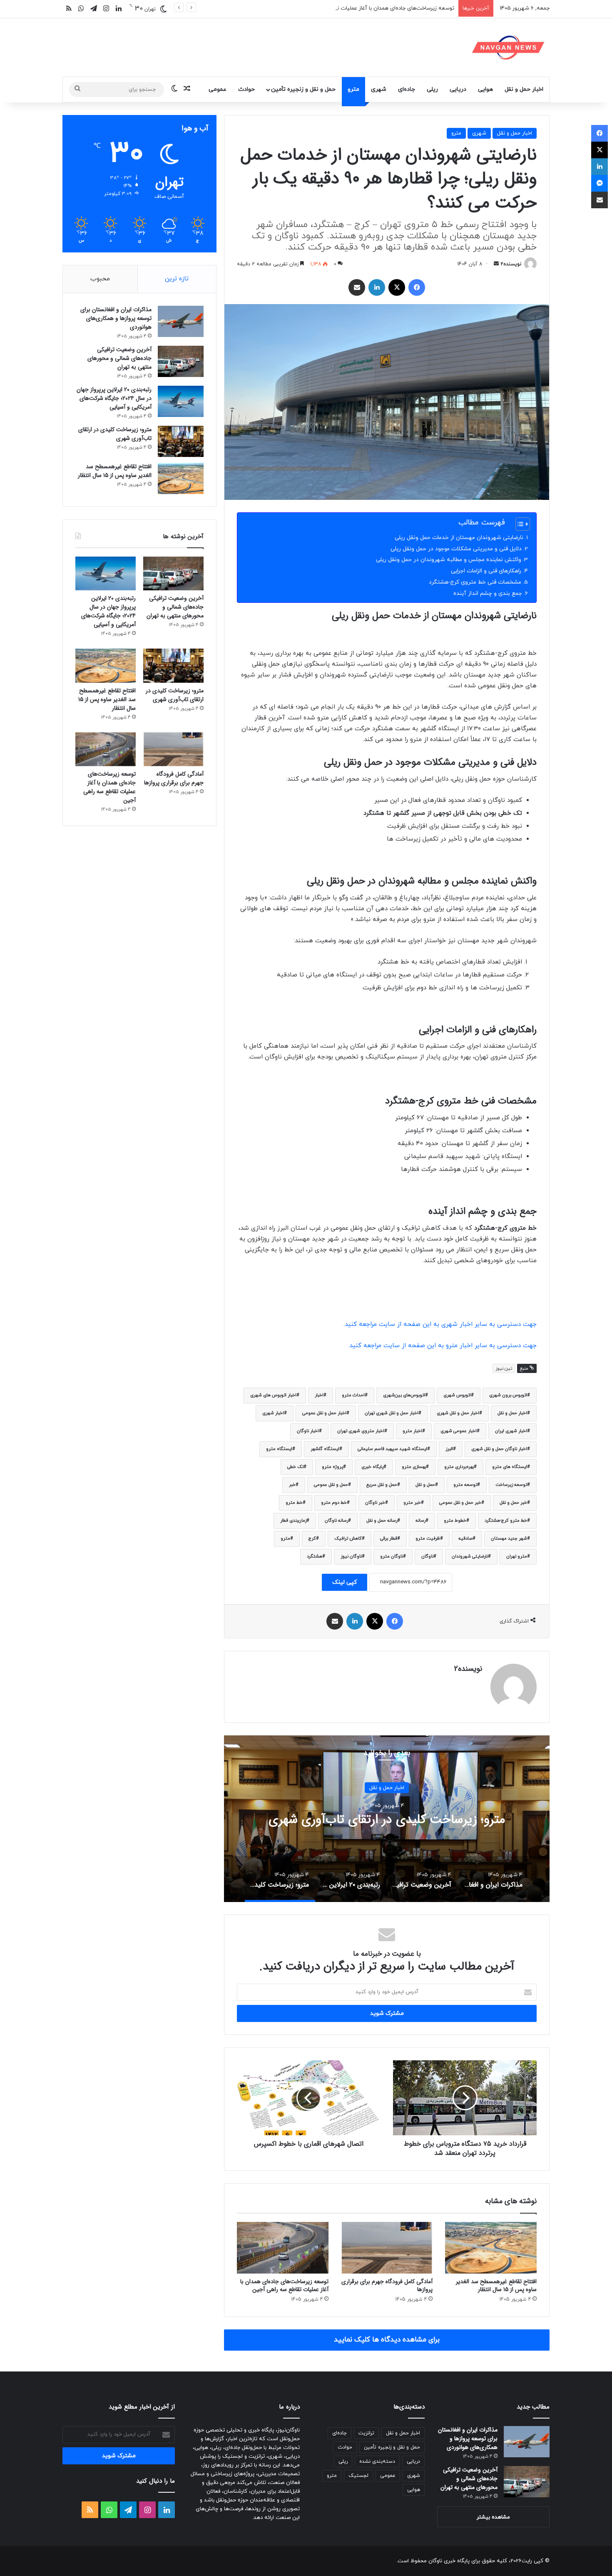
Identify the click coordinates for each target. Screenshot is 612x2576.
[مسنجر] (600, 183)
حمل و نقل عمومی (331, 1485)
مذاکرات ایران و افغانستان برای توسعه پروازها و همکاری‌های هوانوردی (387, 1820)
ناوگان (427, 1556)
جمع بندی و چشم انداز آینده (488, 593)
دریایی (458, 89)
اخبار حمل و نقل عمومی (324, 1413)
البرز (449, 1449)
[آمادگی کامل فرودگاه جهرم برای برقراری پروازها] (387, 2248)
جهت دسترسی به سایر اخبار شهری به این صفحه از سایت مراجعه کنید (441, 1324)
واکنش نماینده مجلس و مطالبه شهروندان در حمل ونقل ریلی (449, 560)
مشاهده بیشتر (493, 2517)
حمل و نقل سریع (382, 1485)
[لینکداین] (377, 287)
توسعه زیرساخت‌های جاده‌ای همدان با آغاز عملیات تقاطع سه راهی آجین (372, 8)
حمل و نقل (425, 1485)
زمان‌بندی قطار (293, 1521)
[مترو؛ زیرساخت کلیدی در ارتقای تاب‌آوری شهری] (181, 441)
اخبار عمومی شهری (459, 1431)
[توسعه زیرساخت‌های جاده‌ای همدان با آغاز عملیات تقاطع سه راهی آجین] (283, 2248)
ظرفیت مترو (428, 1539)
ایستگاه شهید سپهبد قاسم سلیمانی (392, 1449)
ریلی (432, 89)
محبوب (100, 279)
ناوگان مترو (392, 1556)
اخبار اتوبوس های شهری (273, 1395)
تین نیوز (504, 1368)
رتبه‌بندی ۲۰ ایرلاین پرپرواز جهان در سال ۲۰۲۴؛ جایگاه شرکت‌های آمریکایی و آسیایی (114, 398)
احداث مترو (353, 1395)
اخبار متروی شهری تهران (361, 1431)
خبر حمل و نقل (513, 1503)
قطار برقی (389, 1539)
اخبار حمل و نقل (524, 89)
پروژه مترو (332, 1467)
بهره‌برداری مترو (459, 1467)
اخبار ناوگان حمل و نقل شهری (499, 1449)
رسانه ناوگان (336, 1521)
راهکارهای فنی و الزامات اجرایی (486, 571)
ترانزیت (366, 2433)
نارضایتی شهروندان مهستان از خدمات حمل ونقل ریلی (459, 538)
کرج (312, 1539)
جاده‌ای (407, 89)
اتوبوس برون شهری (508, 1395)
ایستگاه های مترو (510, 1467)
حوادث (246, 89)
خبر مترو (412, 1503)
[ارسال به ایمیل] (496, 264)
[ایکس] (397, 287)
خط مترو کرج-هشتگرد (506, 1521)
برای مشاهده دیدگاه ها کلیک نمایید (387, 2340)
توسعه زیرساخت (511, 1485)
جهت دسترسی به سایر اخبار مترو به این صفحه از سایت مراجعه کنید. (442, 1346)
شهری (379, 89)
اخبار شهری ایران (511, 1431)
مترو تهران (517, 1556)
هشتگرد (315, 1556)
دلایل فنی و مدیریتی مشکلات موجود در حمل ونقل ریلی (456, 549)
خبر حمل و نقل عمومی (460, 1503)
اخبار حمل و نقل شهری (458, 1413)
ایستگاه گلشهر (325, 1449)
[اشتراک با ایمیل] (357, 287)
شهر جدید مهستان (509, 1539)
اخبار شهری (273, 1413)
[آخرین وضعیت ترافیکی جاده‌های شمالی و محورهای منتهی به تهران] (181, 361)
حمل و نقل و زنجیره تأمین (303, 89)
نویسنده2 (511, 264)
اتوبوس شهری (457, 1395)
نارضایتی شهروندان (470, 1556)
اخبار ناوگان (308, 1431)
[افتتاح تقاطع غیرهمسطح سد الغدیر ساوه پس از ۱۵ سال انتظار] (491, 2248)
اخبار (319, 1395)
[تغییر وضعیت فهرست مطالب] (519, 524)
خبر (292, 1485)
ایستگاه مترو (279, 1449)
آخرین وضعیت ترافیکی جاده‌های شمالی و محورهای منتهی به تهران (119, 358)
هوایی (485, 89)
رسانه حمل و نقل (382, 1521)
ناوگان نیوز (351, 1556)
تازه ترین (177, 279)
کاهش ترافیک (348, 1539)
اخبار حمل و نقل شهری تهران (392, 1413)
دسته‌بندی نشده (377, 2461)
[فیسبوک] (417, 287)
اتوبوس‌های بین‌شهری (404, 1395)
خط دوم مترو (334, 1503)
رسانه (420, 1521)
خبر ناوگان (375, 1503)
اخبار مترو (412, 1431)
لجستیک (358, 2476)
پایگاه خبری (372, 1467)
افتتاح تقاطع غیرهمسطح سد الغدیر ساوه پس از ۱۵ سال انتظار (496, 2285)
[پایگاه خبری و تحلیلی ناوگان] (508, 47)
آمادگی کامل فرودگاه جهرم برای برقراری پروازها (387, 2285)
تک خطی (295, 1467)
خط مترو (294, 1503)
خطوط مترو (455, 1521)
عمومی (218, 89)
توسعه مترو (465, 1485)
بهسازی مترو (414, 1467)
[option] (387, 1819)
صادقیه (465, 1539)
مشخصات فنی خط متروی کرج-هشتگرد (475, 582)
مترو (353, 89)
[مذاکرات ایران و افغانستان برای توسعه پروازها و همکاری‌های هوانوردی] (181, 321)
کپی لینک (345, 1582)
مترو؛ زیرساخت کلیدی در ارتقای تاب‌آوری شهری (115, 434)
